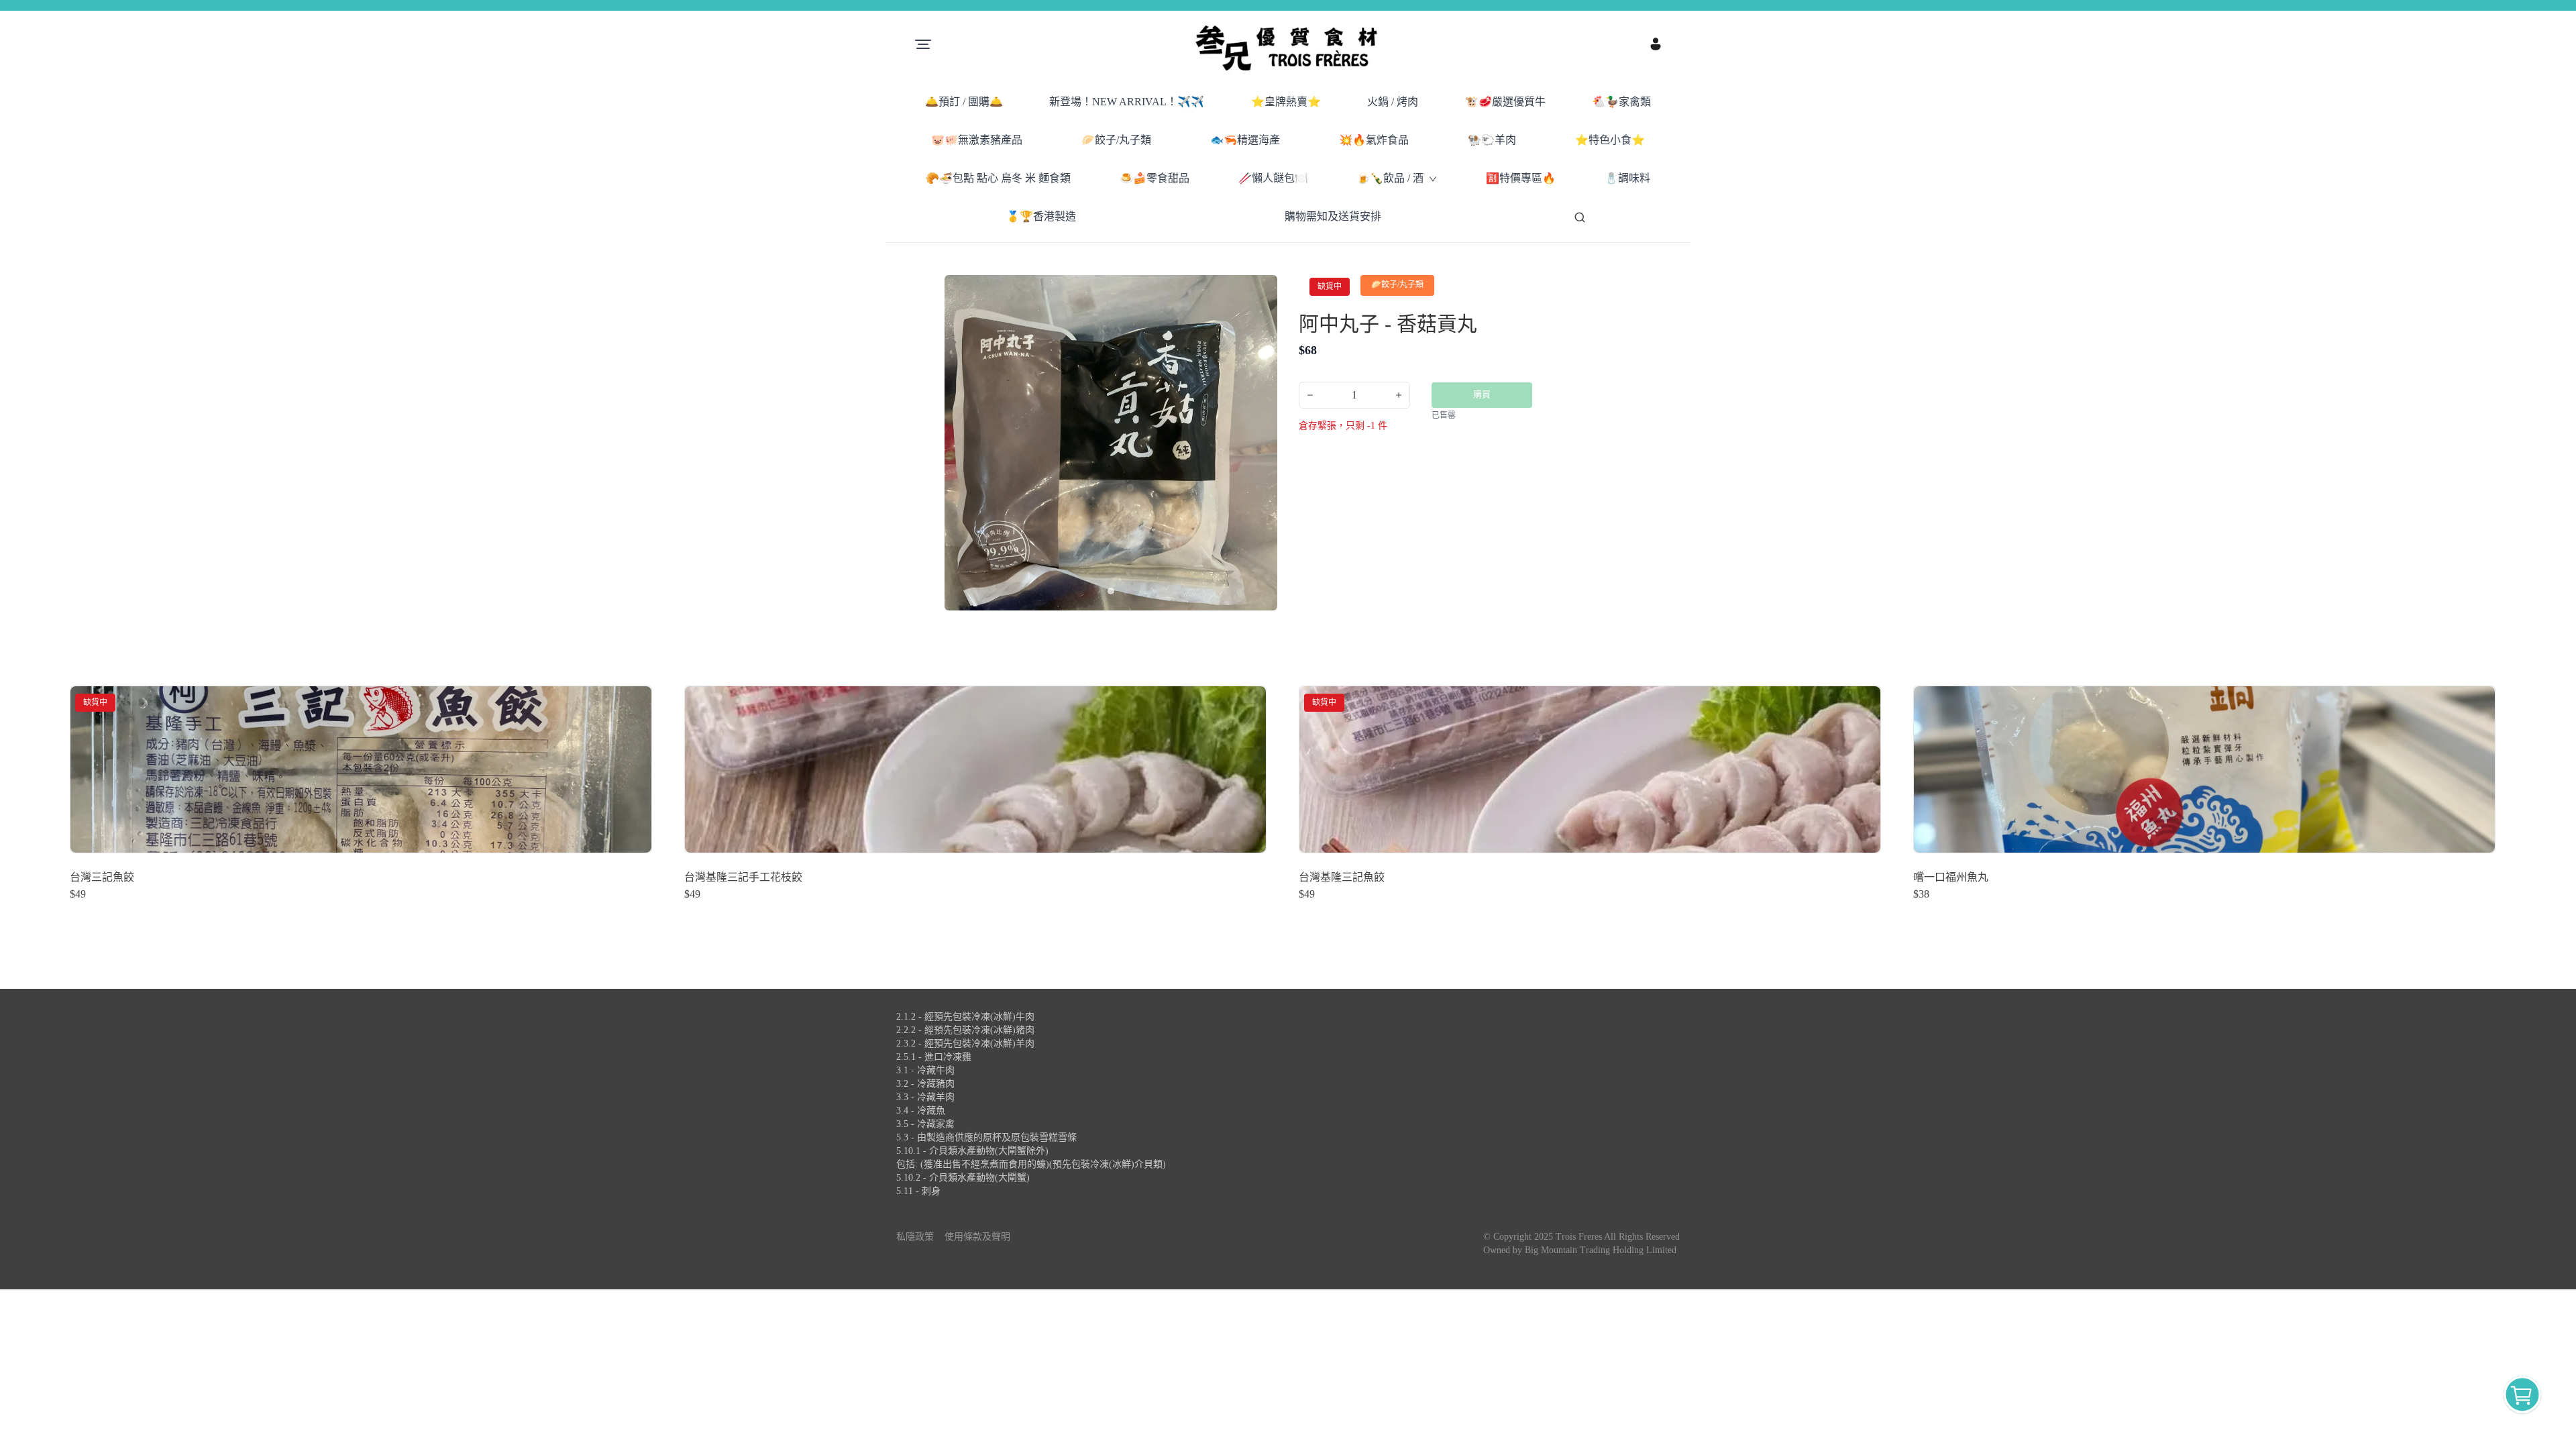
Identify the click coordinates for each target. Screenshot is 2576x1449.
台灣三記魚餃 (102, 877)
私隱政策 (915, 1237)
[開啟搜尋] (1580, 217)
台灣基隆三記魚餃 (1342, 877)
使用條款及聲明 (977, 1237)
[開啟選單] (923, 44)
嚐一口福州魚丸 (1951, 877)
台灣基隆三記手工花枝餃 (743, 877)
